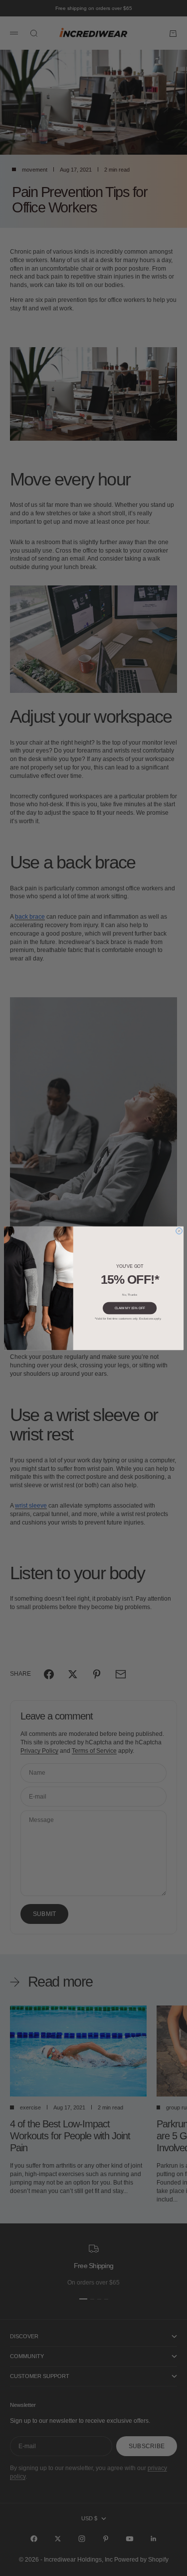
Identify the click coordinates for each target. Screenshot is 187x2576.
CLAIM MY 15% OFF (129, 1308)
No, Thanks (130, 1294)
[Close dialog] (179, 1231)
